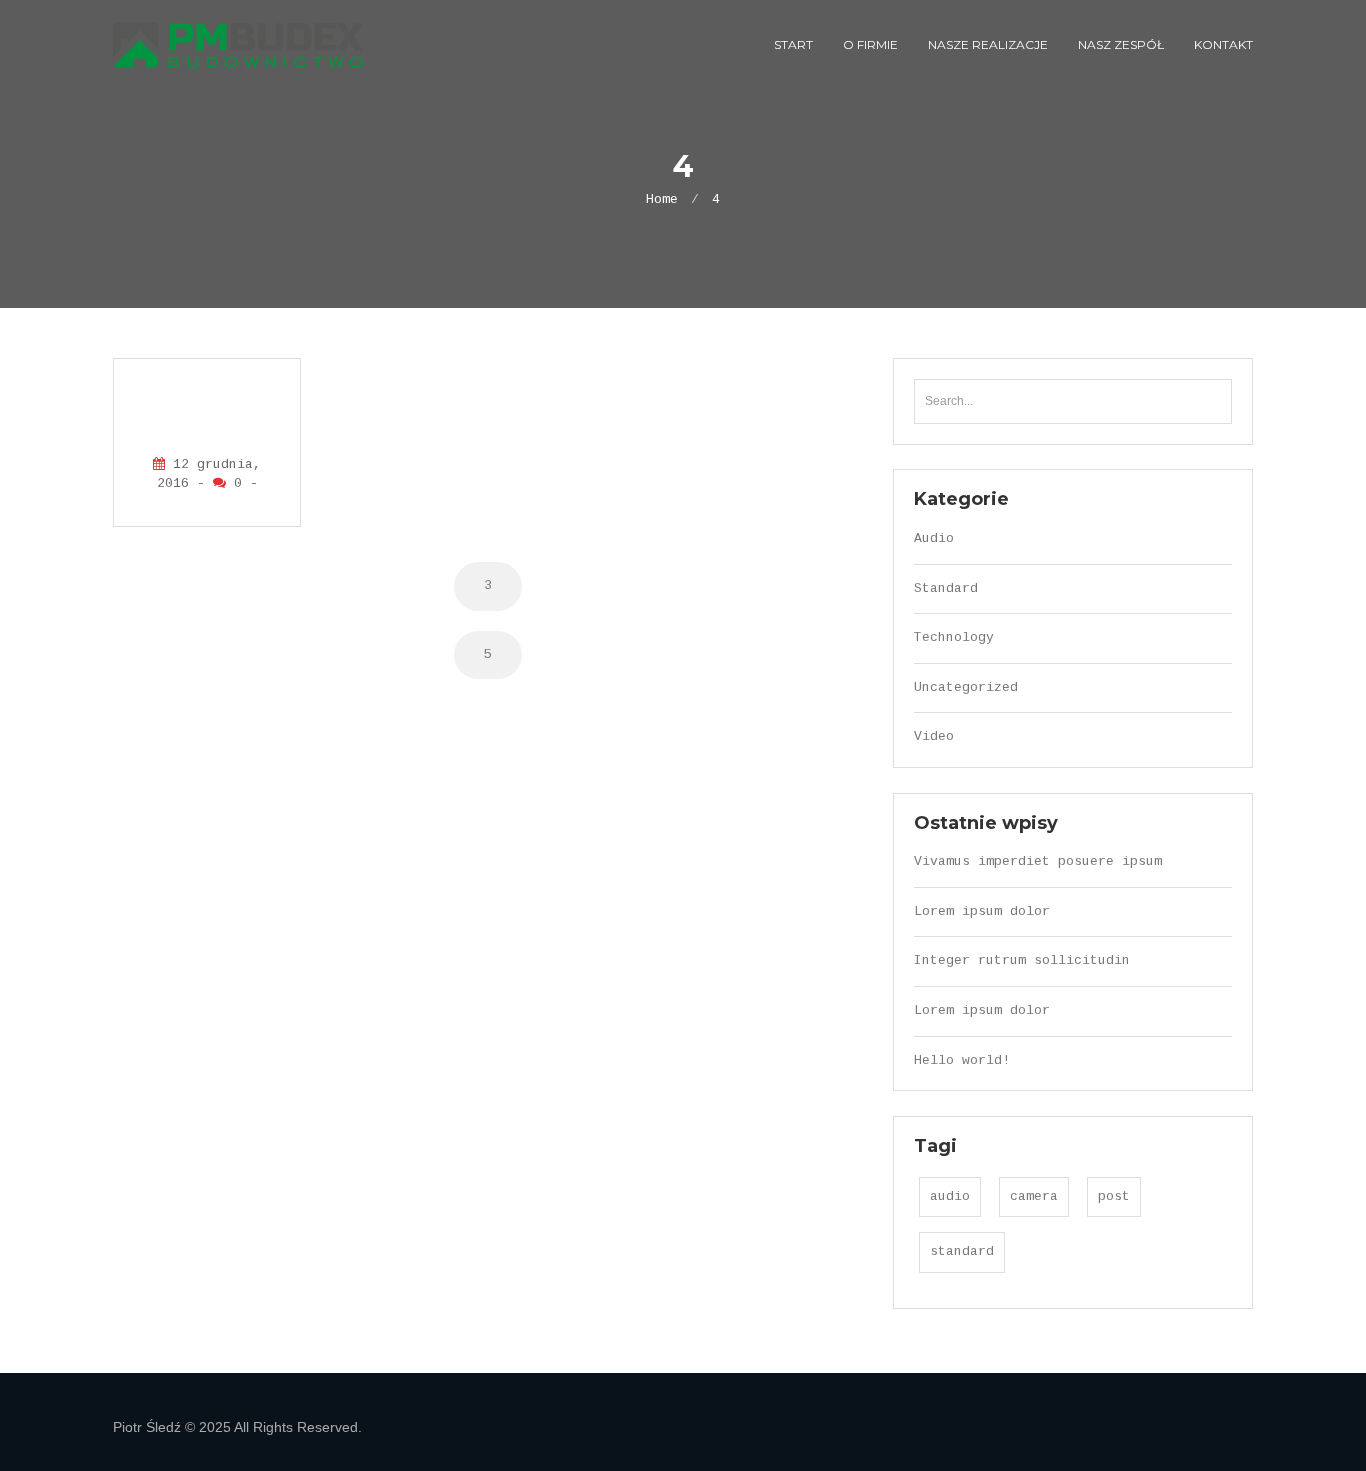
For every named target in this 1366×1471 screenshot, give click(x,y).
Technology (954, 637)
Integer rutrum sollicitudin (1022, 960)
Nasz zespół (1121, 44)
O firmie (870, 44)
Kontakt (1223, 44)
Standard (946, 588)
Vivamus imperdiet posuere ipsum (1038, 861)
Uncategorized (966, 687)
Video (934, 736)
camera (1034, 1196)
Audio (934, 538)
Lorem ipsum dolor (982, 911)
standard (962, 1251)
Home (662, 199)
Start (793, 44)
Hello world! (962, 1060)
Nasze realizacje (988, 44)
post (1114, 1196)
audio (950, 1196)
